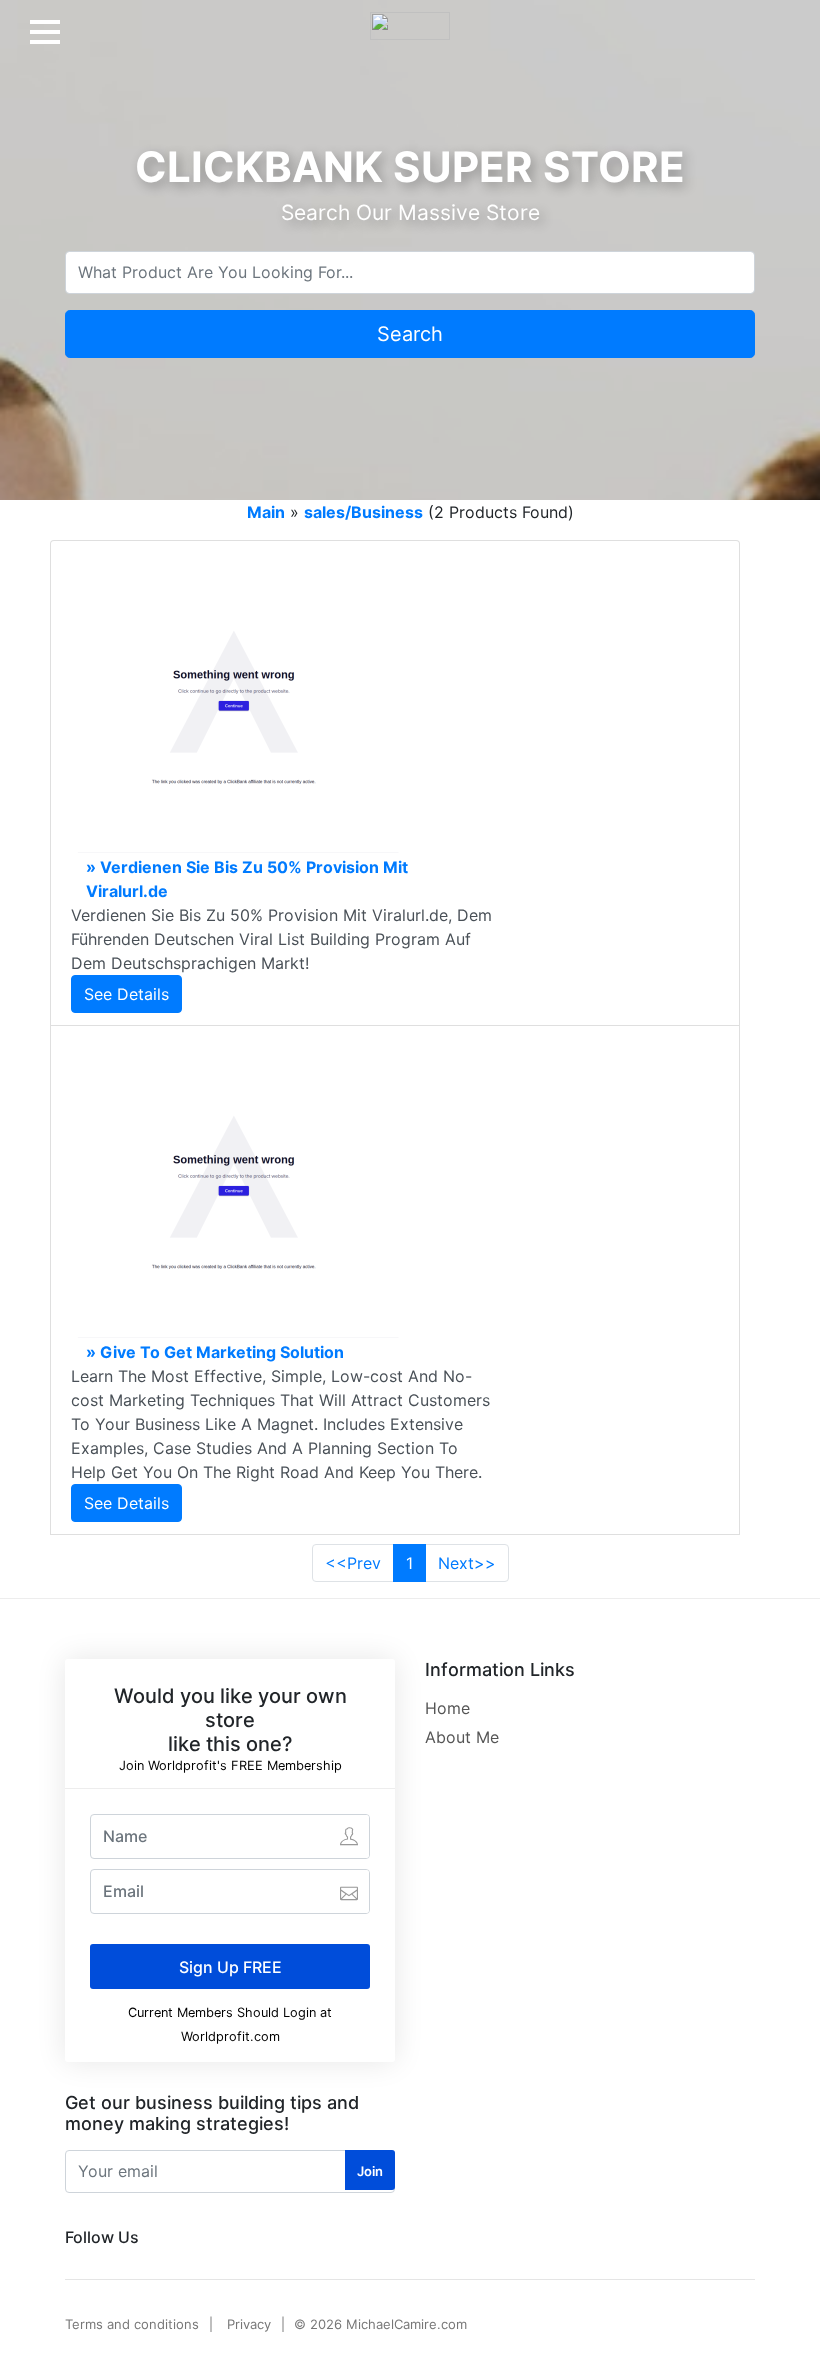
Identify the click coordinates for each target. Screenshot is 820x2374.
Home (447, 1708)
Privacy (249, 2324)
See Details (126, 994)
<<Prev (353, 1563)
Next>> (467, 1563)
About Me (462, 1737)
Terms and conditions (132, 2324)
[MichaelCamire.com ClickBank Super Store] (410, 18)
